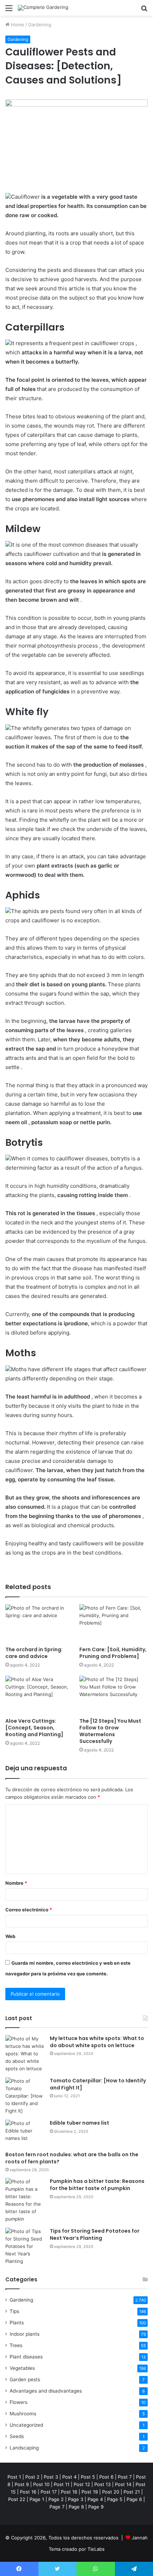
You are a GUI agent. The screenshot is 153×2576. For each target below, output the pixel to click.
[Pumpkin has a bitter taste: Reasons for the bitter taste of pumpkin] (25, 2200)
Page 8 (76, 2507)
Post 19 (90, 2492)
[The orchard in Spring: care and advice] (39, 1624)
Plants (17, 2323)
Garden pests (25, 2379)
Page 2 (56, 2499)
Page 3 (76, 2499)
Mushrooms (23, 2414)
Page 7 (57, 2507)
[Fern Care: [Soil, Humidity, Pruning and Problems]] (114, 1624)
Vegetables (22, 2368)
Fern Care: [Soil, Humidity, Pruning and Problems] (113, 1653)
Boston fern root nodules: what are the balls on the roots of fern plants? (72, 2158)
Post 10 (41, 2484)
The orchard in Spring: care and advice (34, 1653)
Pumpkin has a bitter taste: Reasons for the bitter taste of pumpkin (97, 2185)
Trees (16, 2345)
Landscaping (24, 2448)
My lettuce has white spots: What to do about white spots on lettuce (97, 2042)
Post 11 (62, 2484)
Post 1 (14, 2477)
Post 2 (32, 2477)
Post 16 (28, 2492)
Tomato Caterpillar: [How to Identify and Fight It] (98, 2084)
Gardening (40, 25)
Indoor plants (25, 2334)
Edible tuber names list (80, 2123)
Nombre (16, 1883)
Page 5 (115, 2499)
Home (17, 25)
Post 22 (17, 2499)
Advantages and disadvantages (46, 2391)
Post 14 (123, 2484)
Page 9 (96, 2507)
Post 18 (69, 2492)
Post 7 (125, 2477)
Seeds (17, 2436)
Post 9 (22, 2484)
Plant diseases (26, 2357)
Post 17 (49, 2492)
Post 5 (88, 2477)
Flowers (19, 2402)
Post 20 (111, 2492)
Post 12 (82, 2484)
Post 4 (69, 2477)
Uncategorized (26, 2425)
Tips (14, 2311)
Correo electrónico (29, 1910)
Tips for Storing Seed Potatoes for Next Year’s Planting (95, 2234)
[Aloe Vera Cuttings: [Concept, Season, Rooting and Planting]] (39, 1695)
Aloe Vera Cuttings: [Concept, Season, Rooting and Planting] (34, 1728)
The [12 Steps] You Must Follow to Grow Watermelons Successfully (110, 1731)
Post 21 (132, 2492)
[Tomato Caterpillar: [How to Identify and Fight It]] (25, 2096)
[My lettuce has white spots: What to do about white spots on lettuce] (25, 2054)
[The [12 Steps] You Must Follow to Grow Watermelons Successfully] (114, 1695)
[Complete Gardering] (43, 8)
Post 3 (51, 2477)
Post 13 (102, 2484)
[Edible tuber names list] (25, 2133)
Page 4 (95, 2499)
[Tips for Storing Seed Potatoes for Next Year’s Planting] (25, 2246)
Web (10, 1936)
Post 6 (106, 2477)
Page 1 (37, 2499)
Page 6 (134, 2499)
